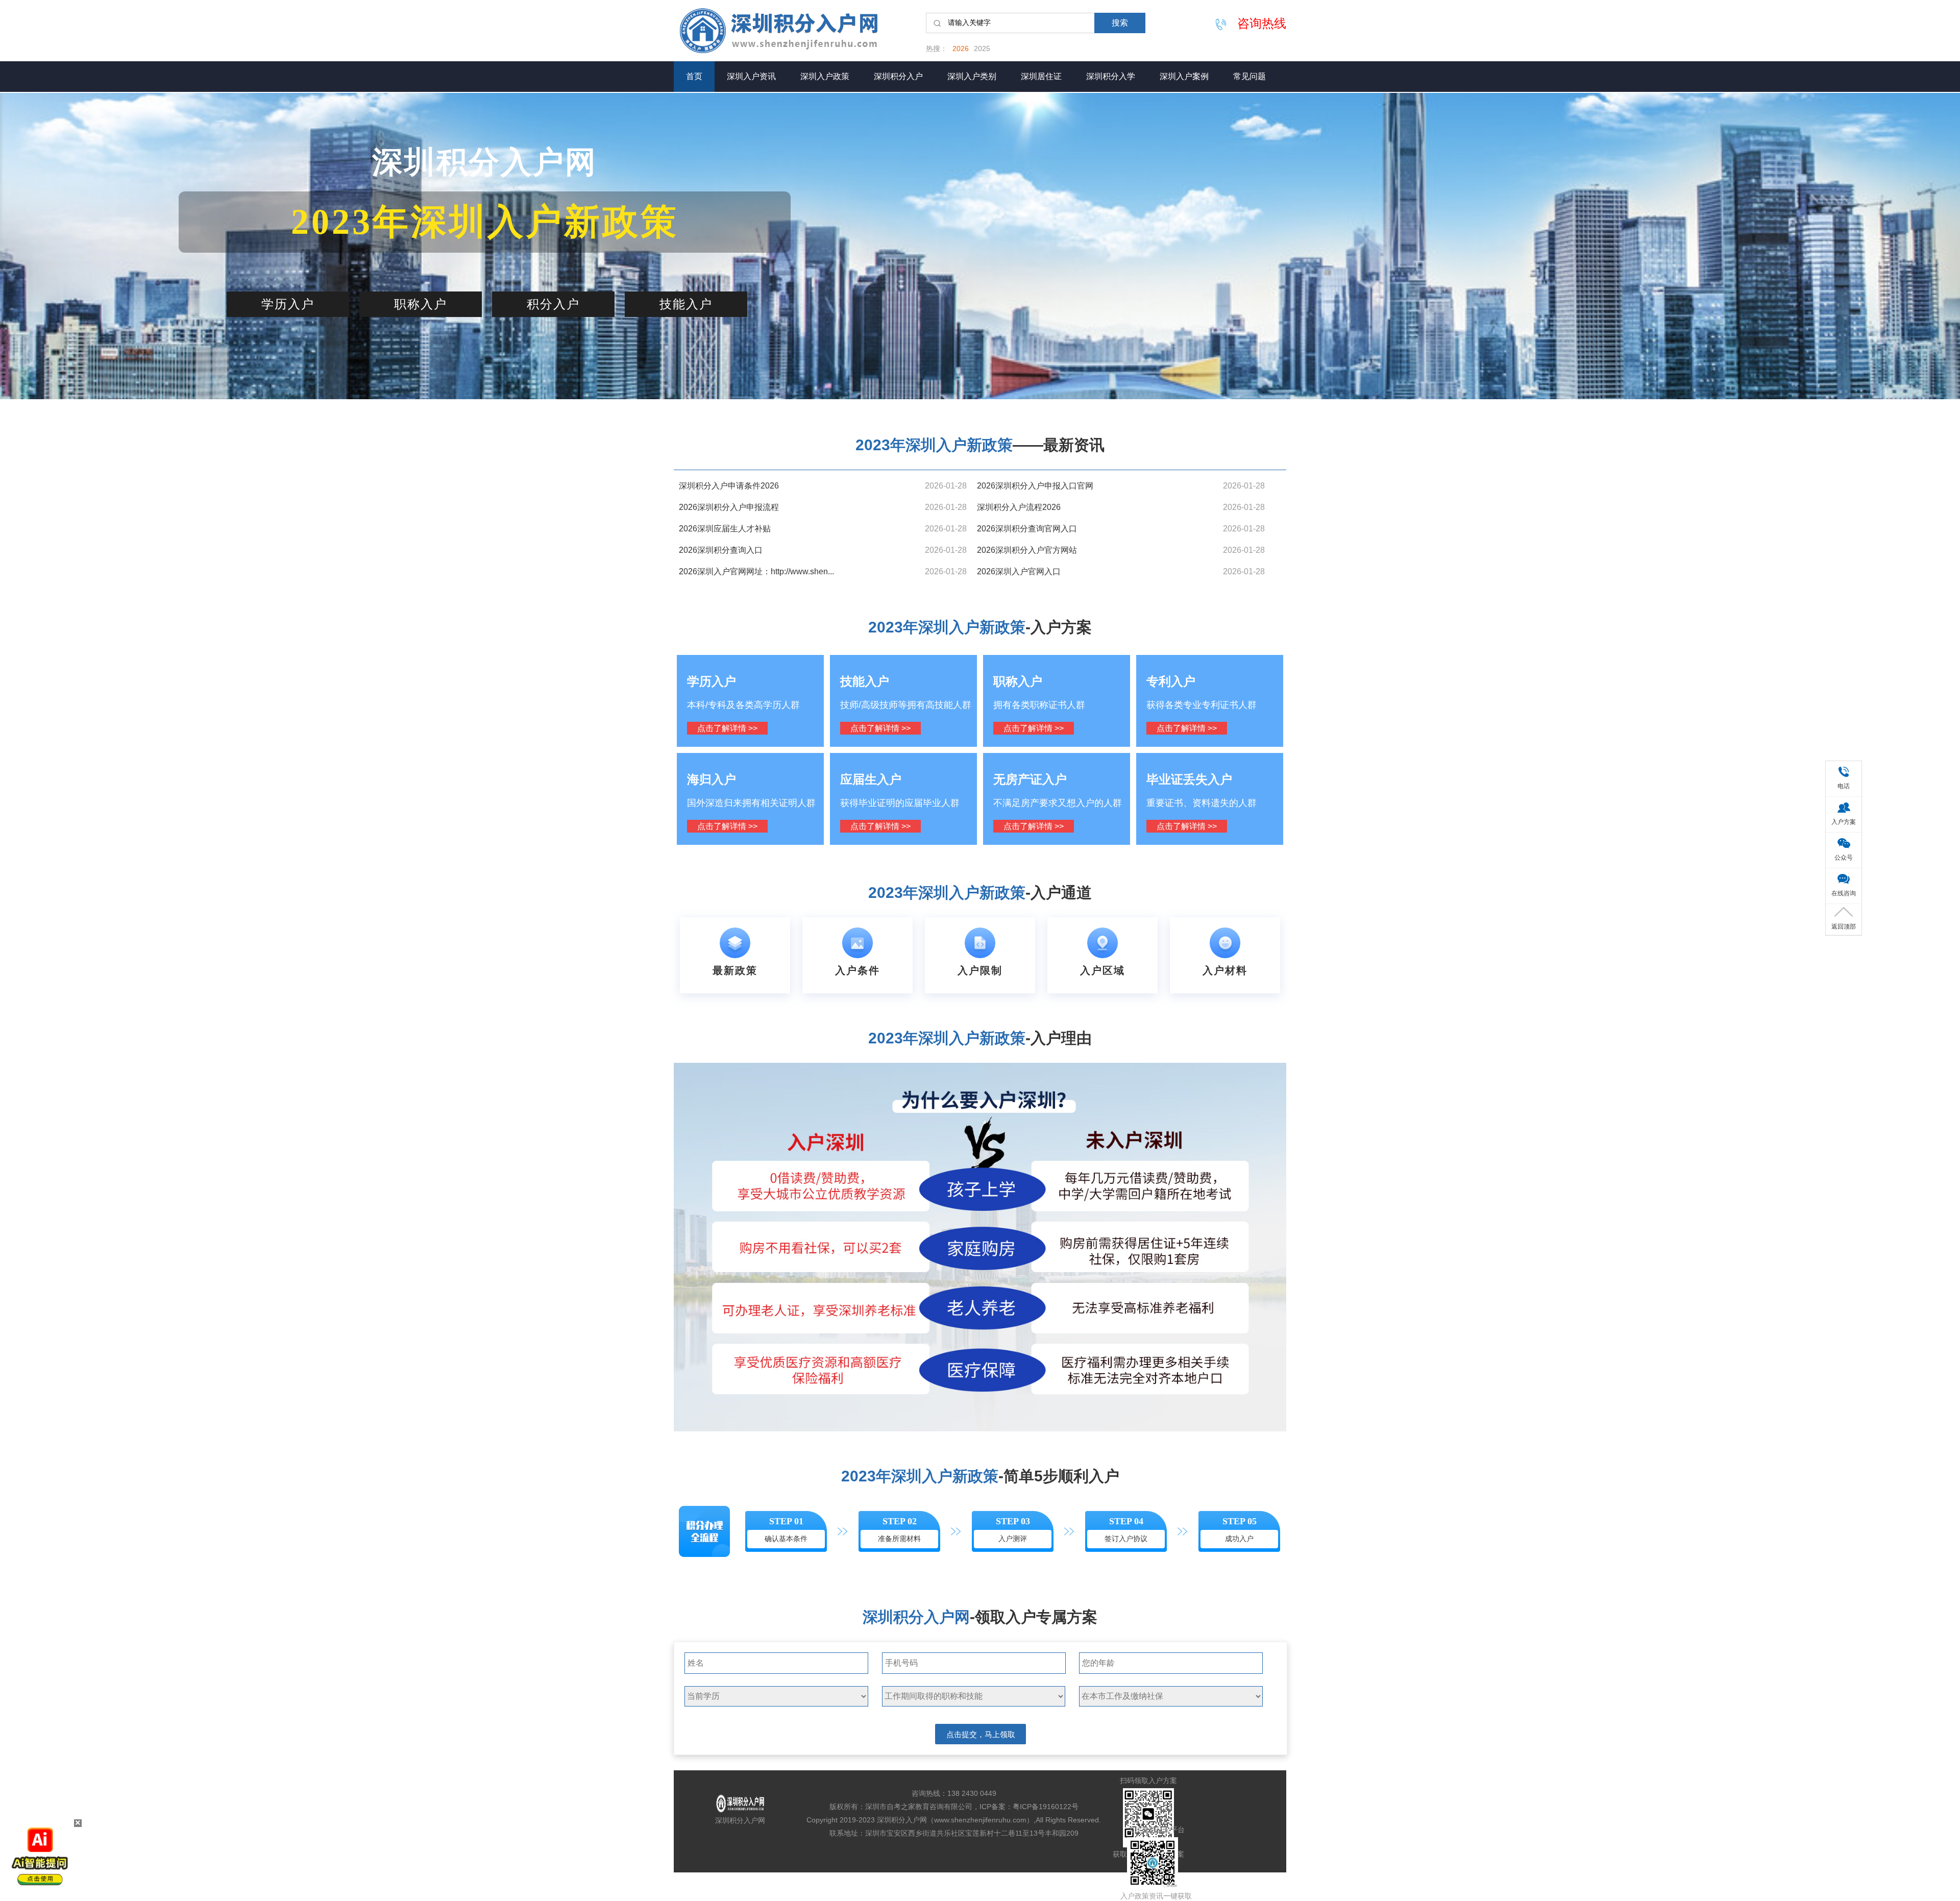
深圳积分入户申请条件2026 (729, 486)
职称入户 (421, 304)
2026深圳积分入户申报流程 (729, 507)
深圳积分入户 (898, 76)
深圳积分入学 (1111, 76)
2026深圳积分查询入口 (721, 550)
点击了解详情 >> (727, 728)
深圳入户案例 (1184, 76)
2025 (982, 48)
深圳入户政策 (825, 76)
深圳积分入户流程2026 (1019, 507)
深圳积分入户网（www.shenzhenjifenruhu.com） (955, 1820)
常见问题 (1249, 76)
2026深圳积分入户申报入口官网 (1035, 486)
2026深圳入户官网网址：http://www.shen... (756, 571)
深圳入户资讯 (751, 76)
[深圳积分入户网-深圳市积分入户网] (791, 31)
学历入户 (288, 304)
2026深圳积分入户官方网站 (1027, 550)
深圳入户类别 (972, 76)
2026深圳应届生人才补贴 (725, 529)
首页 (694, 76)
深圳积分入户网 (740, 1820)
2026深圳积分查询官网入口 (1027, 529)
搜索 (1120, 23)
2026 (961, 48)
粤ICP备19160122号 (1046, 1807)
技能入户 (686, 304)
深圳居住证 (1041, 76)
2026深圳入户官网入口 (1019, 571)
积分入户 (553, 304)
